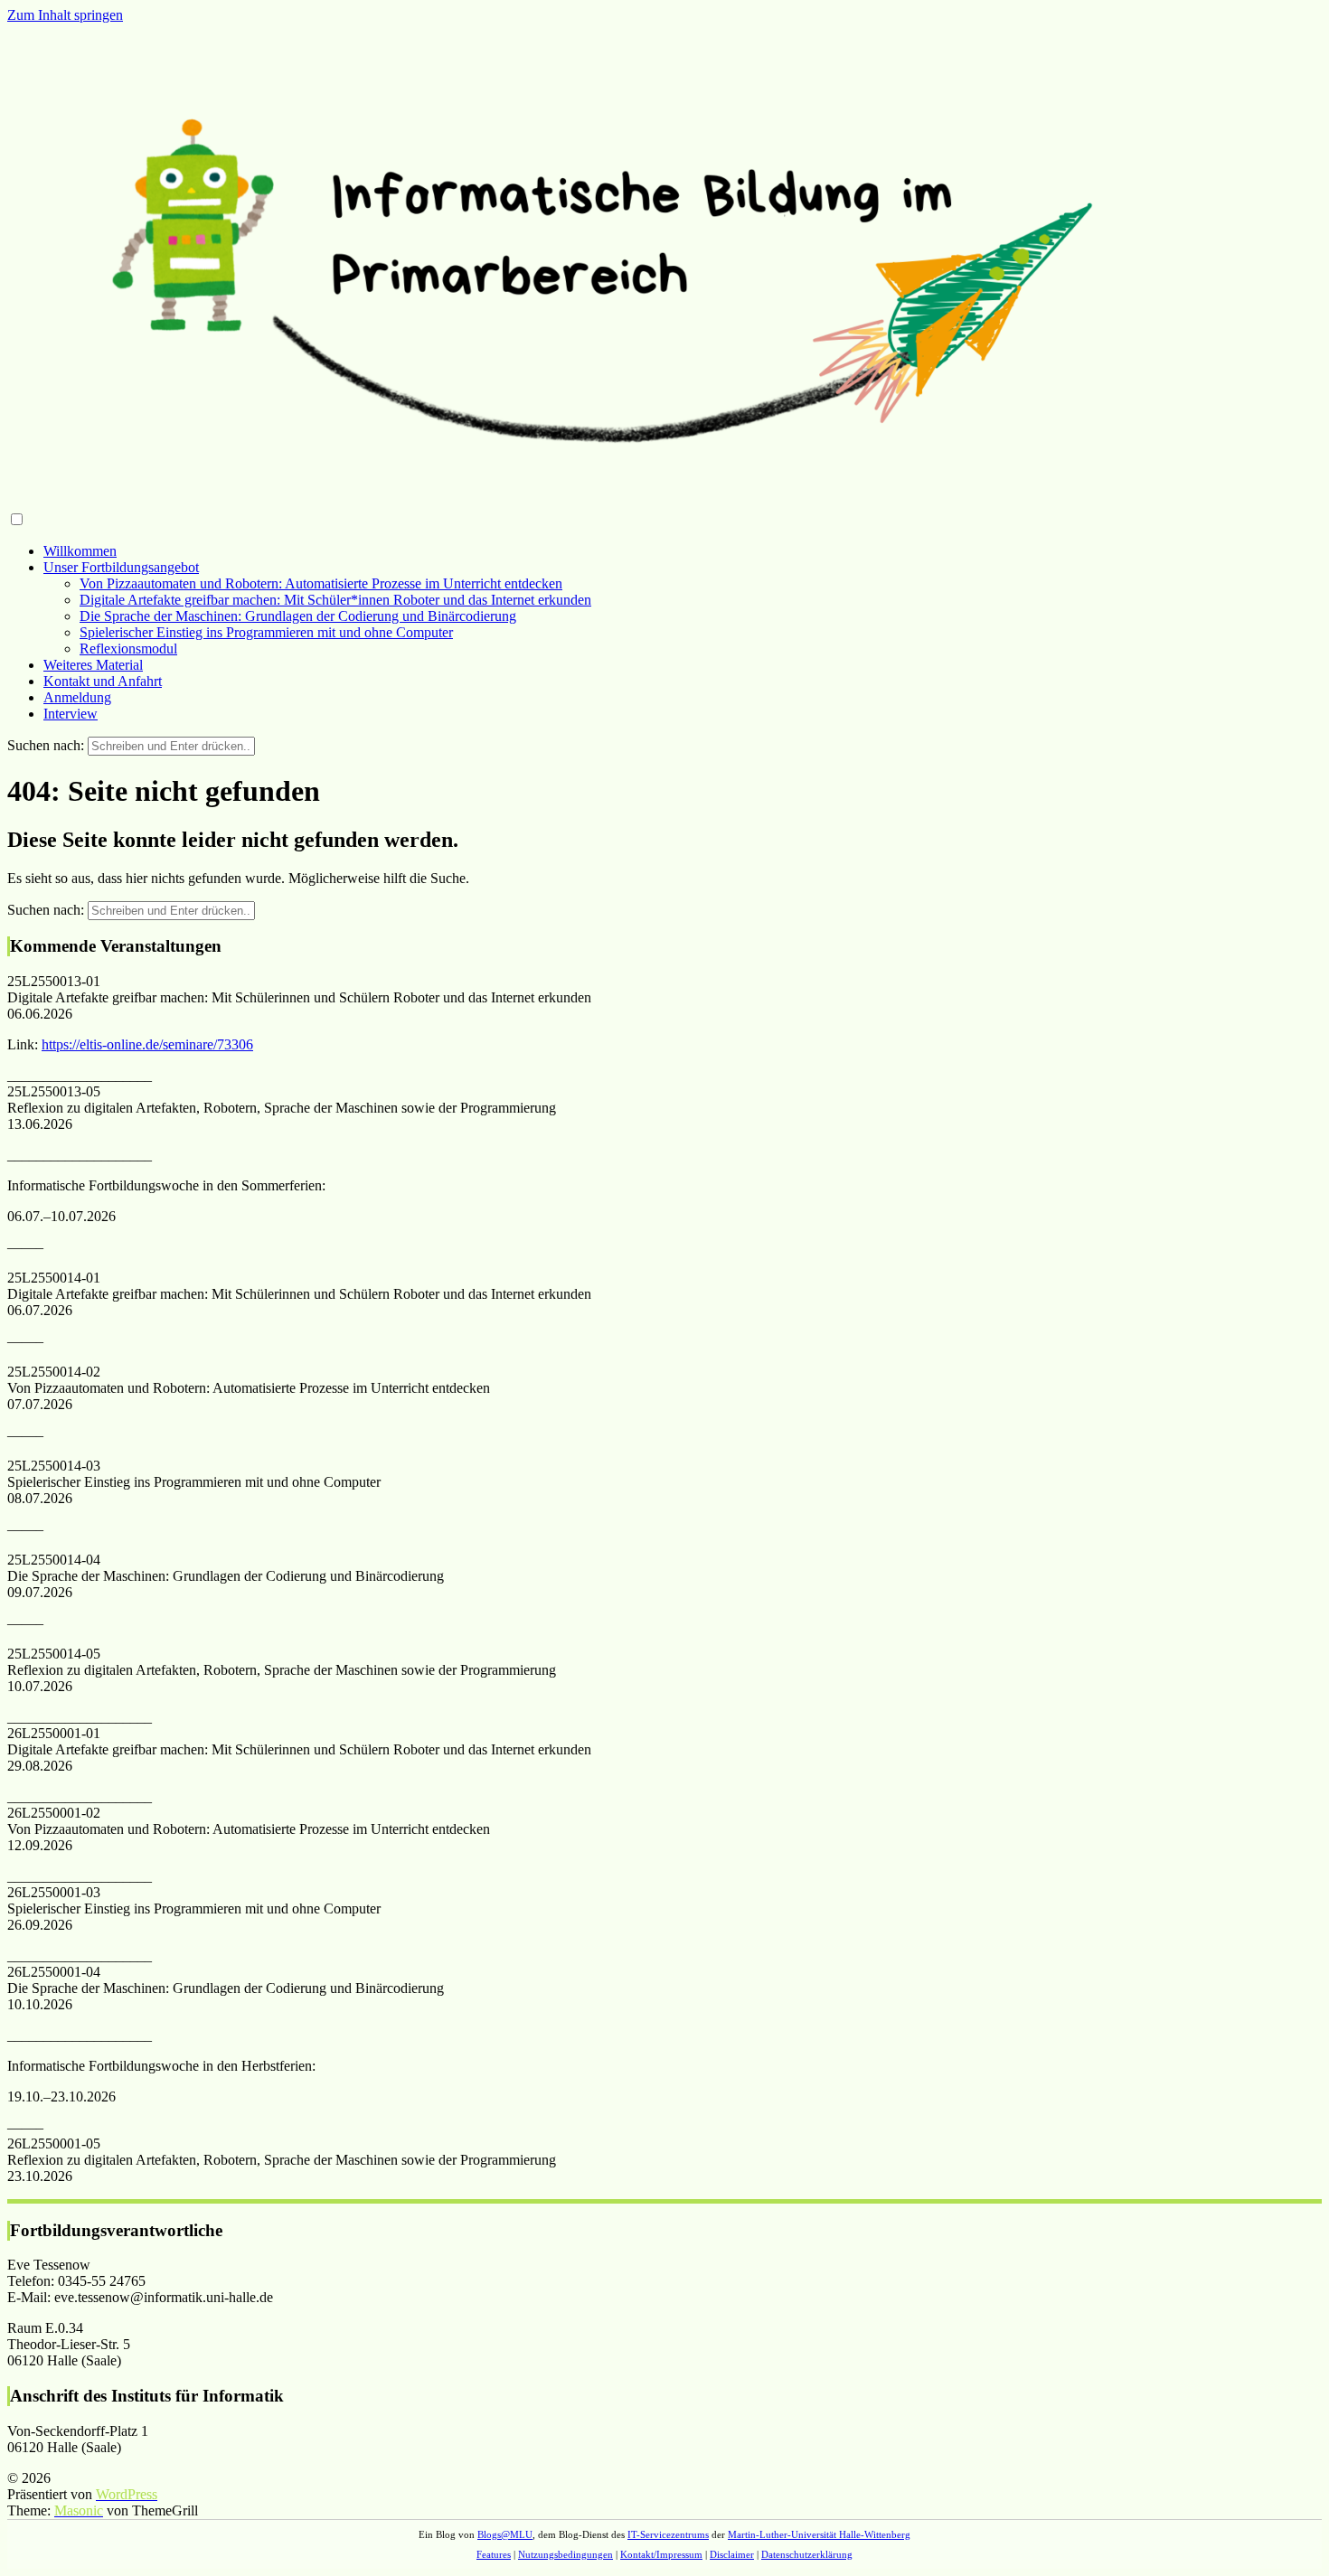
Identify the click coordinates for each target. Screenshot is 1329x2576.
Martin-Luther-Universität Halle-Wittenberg (819, 2534)
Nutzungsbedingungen (566, 2554)
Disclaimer (732, 2554)
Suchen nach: (46, 745)
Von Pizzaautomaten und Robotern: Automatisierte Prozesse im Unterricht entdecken (321, 583)
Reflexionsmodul (128, 649)
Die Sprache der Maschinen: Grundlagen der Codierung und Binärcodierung (298, 616)
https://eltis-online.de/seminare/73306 (147, 1044)
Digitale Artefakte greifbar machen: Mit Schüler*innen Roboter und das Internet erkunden (335, 600)
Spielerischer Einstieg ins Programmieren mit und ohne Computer (266, 632)
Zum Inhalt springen (65, 15)
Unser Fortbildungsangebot (121, 567)
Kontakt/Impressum (661, 2554)
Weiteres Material (93, 665)
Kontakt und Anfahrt (103, 681)
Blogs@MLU (505, 2534)
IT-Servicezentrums (668, 2534)
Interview (71, 714)
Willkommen (80, 551)
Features (494, 2554)
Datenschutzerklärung (807, 2554)
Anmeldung (77, 697)
